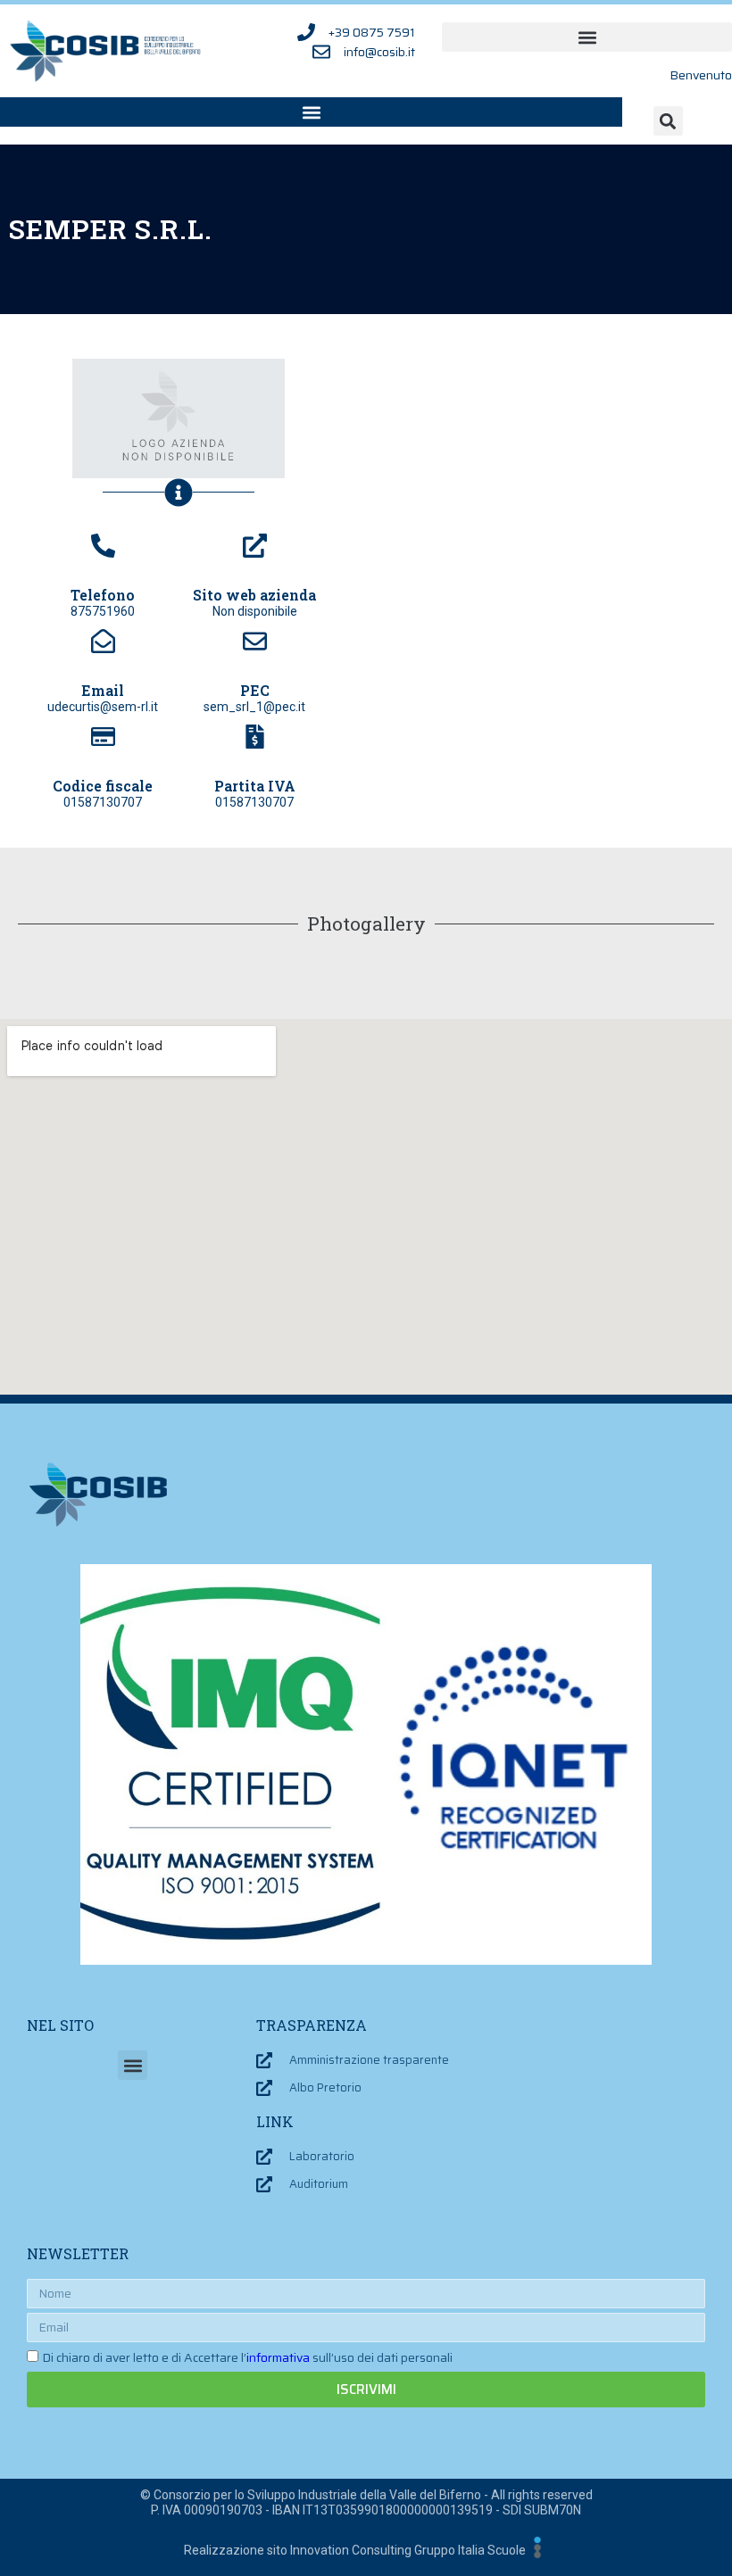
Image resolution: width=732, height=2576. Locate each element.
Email (103, 690)
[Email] (103, 641)
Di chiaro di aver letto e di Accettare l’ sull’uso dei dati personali (247, 2357)
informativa (278, 2357)
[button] (587, 37)
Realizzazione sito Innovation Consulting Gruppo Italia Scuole (355, 2550)
